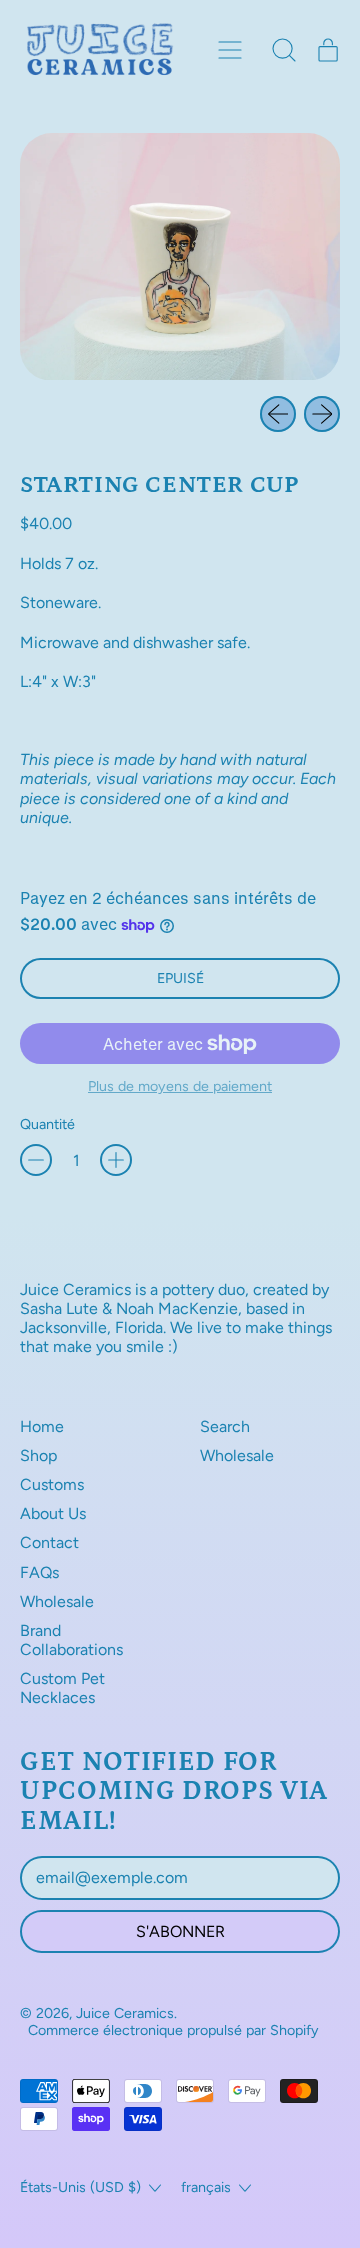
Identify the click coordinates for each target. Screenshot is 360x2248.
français (206, 2187)
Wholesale (57, 1601)
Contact (49, 1542)
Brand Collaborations (71, 1640)
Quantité (47, 1124)
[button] (284, 50)
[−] (36, 1160)
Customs (52, 1484)
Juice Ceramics (125, 2013)
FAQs (39, 1572)
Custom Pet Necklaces (62, 1688)
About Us (53, 1513)
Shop (38, 1455)
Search (225, 1426)
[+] (116, 1160)
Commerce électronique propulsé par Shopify (173, 2030)
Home (42, 1426)
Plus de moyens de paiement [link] (180, 1086)
